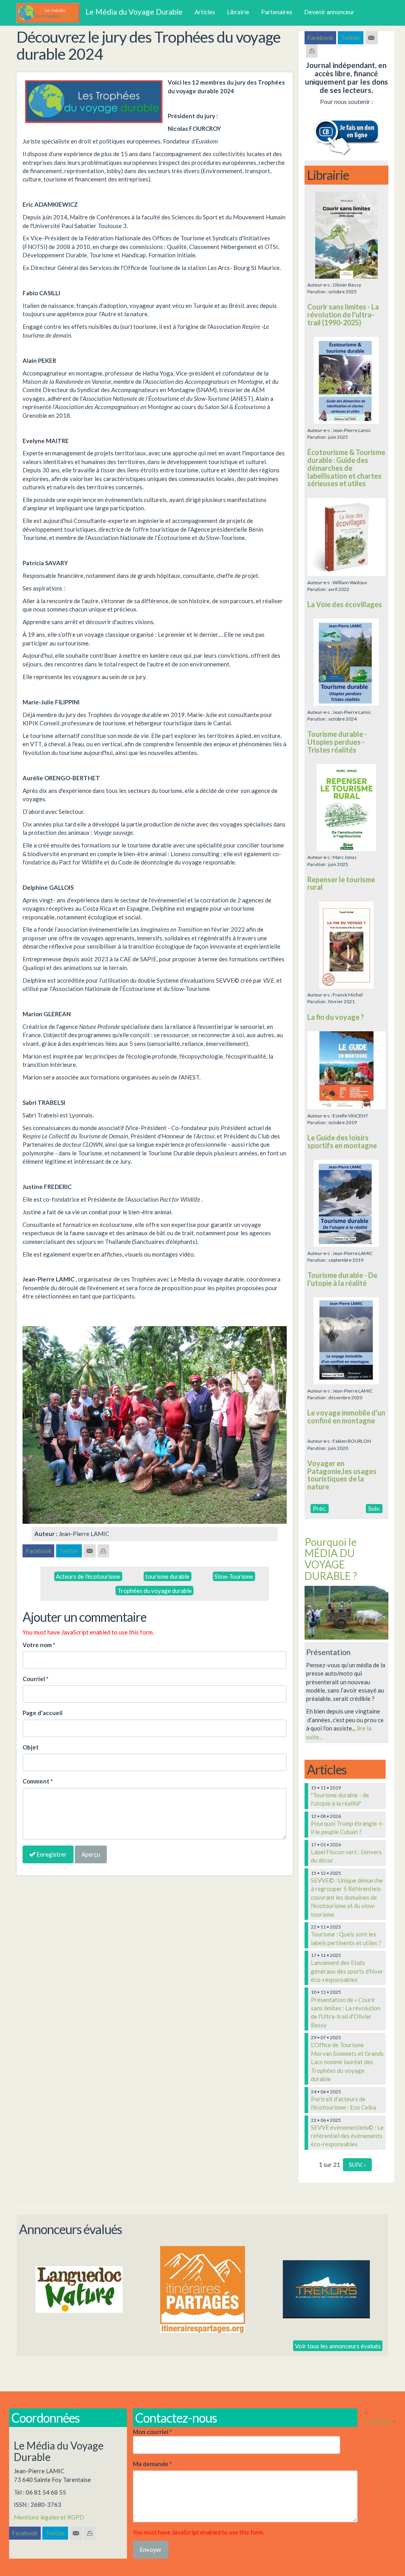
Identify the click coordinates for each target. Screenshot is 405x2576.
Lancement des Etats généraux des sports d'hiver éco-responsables (347, 1971)
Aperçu (91, 1854)
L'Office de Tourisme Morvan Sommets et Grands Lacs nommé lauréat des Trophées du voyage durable (347, 2062)
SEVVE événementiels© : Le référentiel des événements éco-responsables (347, 2136)
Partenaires (277, 12)
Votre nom (39, 1645)
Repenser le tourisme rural (341, 883)
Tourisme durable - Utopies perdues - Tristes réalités (337, 742)
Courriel (36, 1679)
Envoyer (151, 2550)
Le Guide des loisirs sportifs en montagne (342, 1142)
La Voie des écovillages (345, 604)
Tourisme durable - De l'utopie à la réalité (342, 1279)
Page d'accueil (43, 1713)
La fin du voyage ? (336, 1017)
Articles (205, 12)
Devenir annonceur (329, 12)
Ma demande (152, 2464)
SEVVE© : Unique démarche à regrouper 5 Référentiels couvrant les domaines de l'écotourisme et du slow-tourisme (347, 1897)
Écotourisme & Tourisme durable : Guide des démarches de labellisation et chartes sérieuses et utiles (346, 468)
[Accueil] (51, 13)
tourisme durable (167, 1576)
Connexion (378, 2421)
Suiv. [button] (374, 1508)
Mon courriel (152, 2432)
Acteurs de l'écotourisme (88, 1576)
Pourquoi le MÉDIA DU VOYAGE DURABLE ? (331, 1559)
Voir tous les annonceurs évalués (338, 2346)
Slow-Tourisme (234, 1576)
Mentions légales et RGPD (49, 2517)
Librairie (238, 12)
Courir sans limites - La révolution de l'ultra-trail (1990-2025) (343, 315)
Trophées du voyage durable (155, 1591)
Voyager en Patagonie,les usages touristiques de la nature (342, 1475)
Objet (31, 1747)
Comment (38, 1781)
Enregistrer (51, 1854)
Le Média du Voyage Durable (134, 12)
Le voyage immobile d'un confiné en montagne (346, 1417)
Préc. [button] (320, 1508)
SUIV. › (357, 2165)
